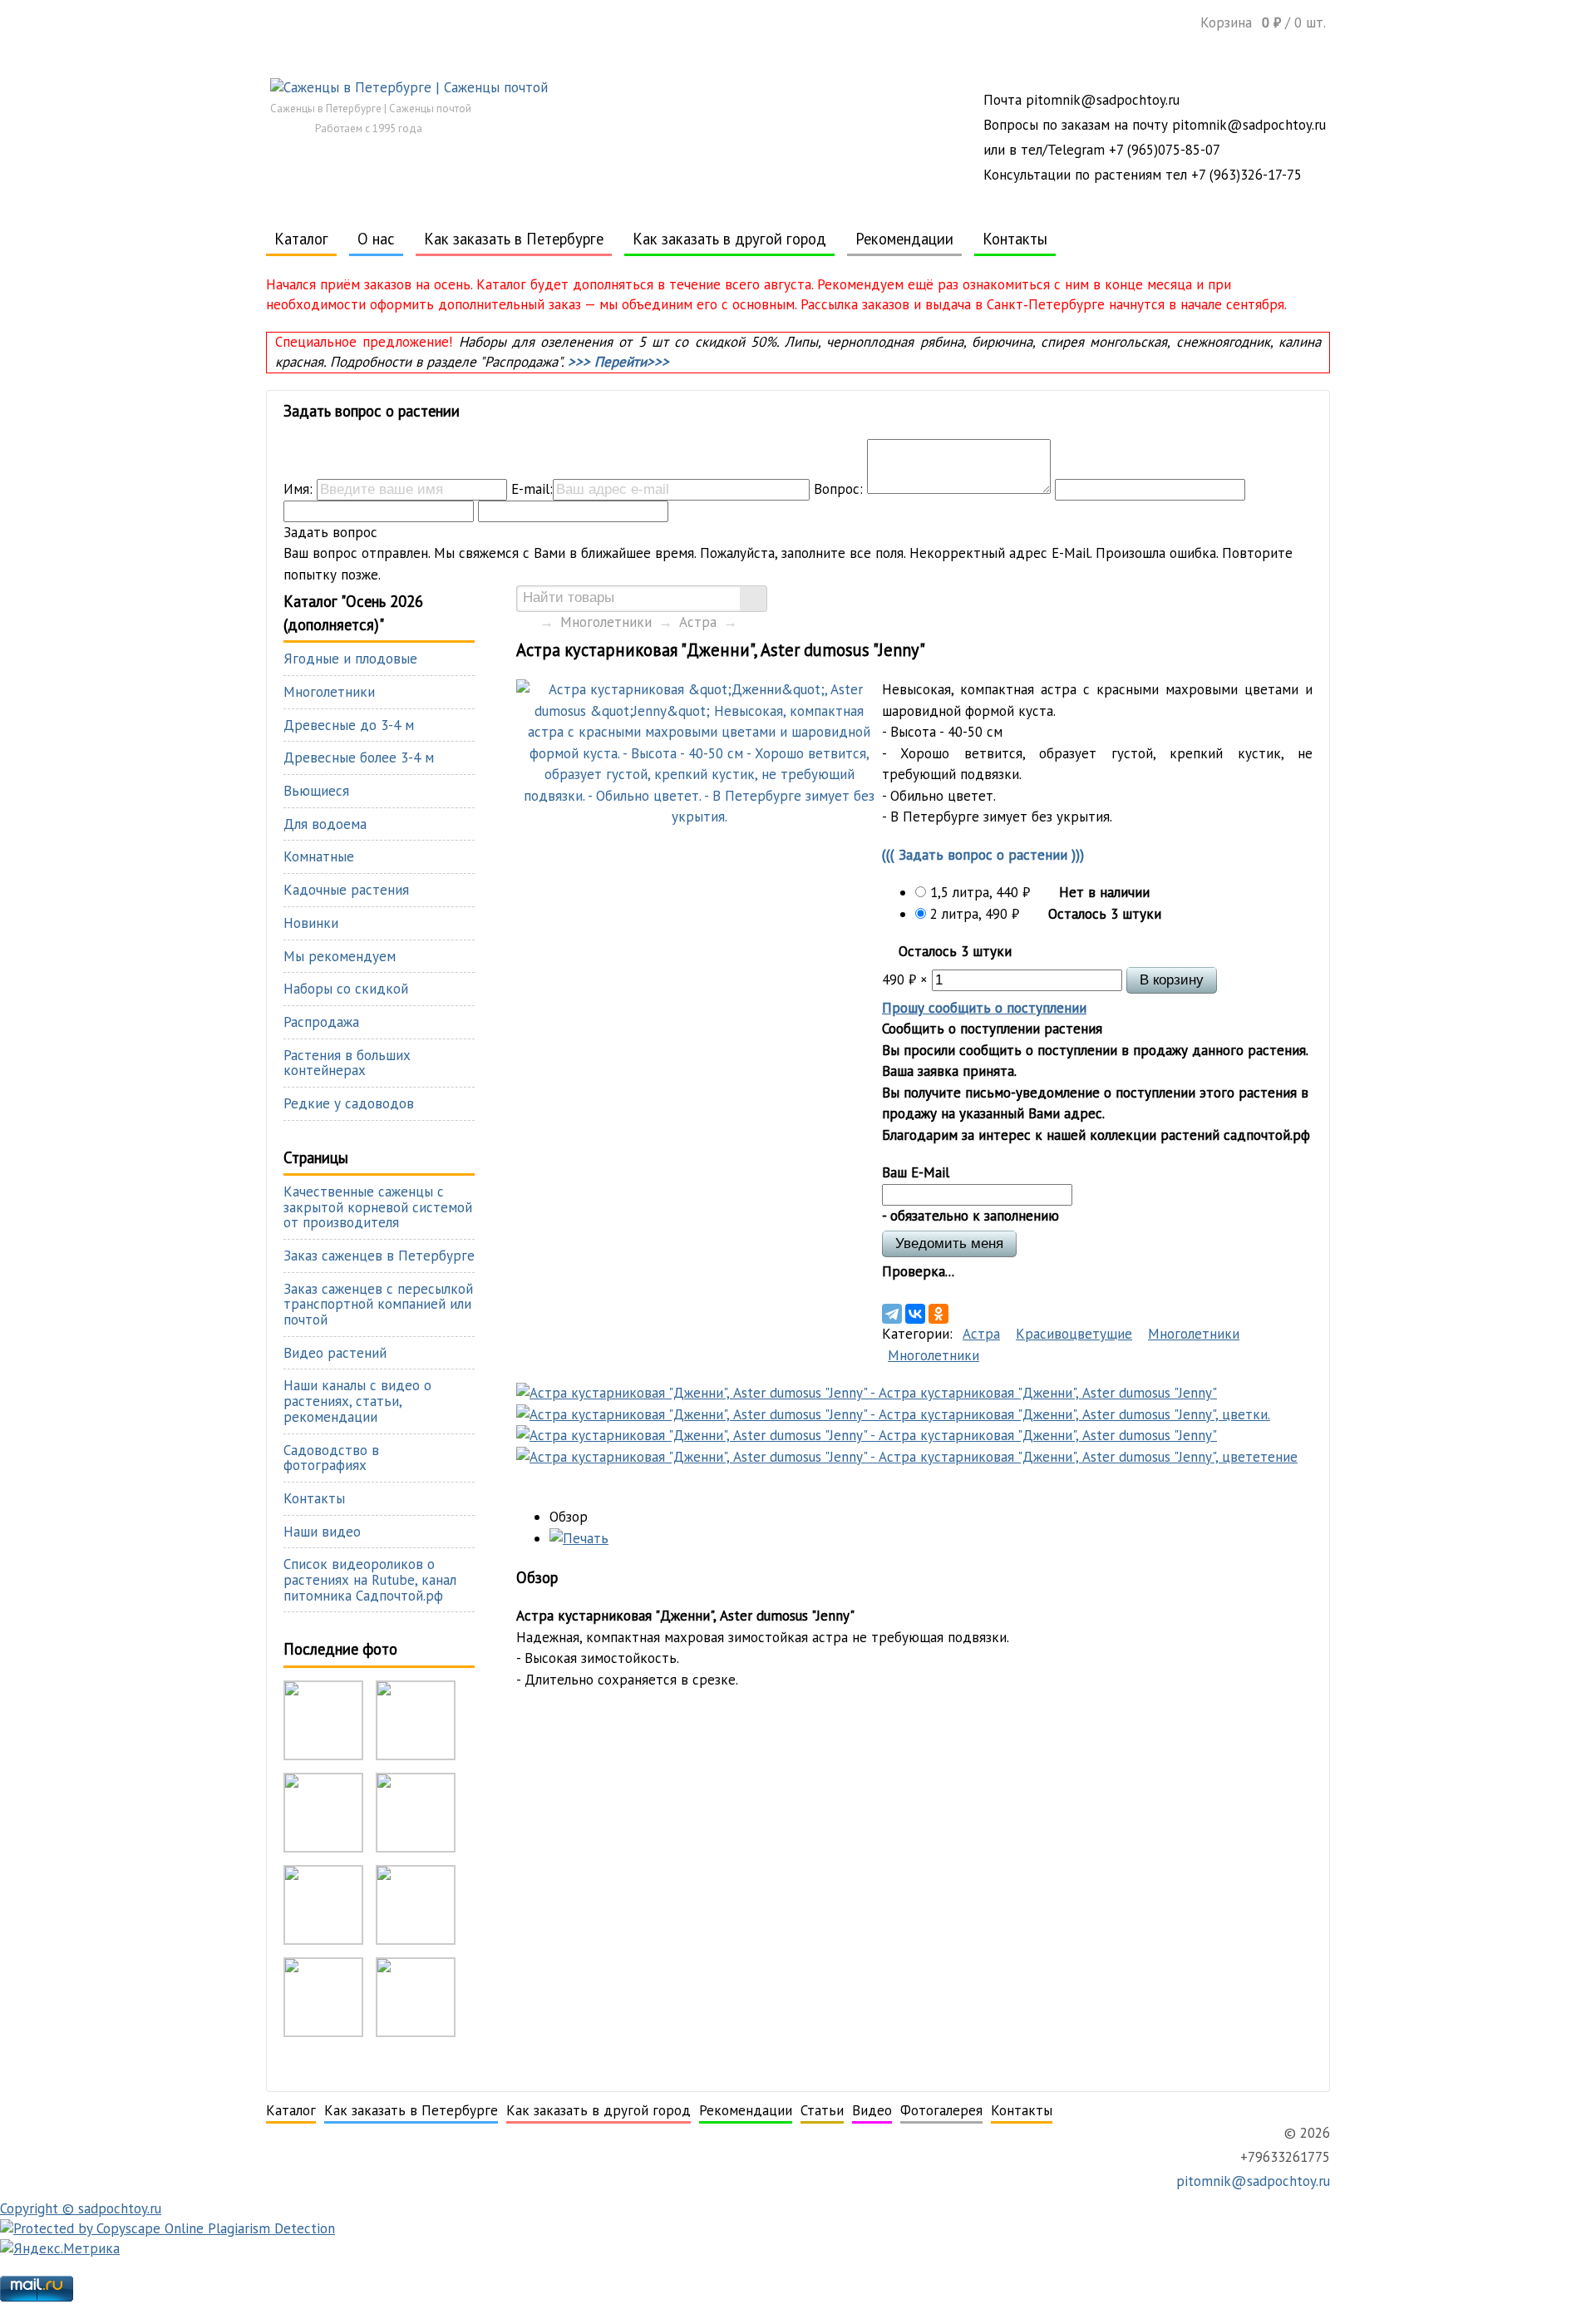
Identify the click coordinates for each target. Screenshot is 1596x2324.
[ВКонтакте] (915, 1314)
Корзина (1263, 22)
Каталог (301, 239)
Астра (698, 622)
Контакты (1015, 239)
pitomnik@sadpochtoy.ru (1251, 2181)
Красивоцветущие (1074, 1334)
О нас (376, 239)
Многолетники (606, 622)
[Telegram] (892, 1314)
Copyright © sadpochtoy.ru (81, 2208)
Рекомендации (904, 239)
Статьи (822, 2110)
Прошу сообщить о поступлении (984, 1008)
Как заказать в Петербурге (514, 239)
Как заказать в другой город (729, 239)
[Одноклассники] (938, 1314)
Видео (872, 2110)
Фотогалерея (941, 2110)
